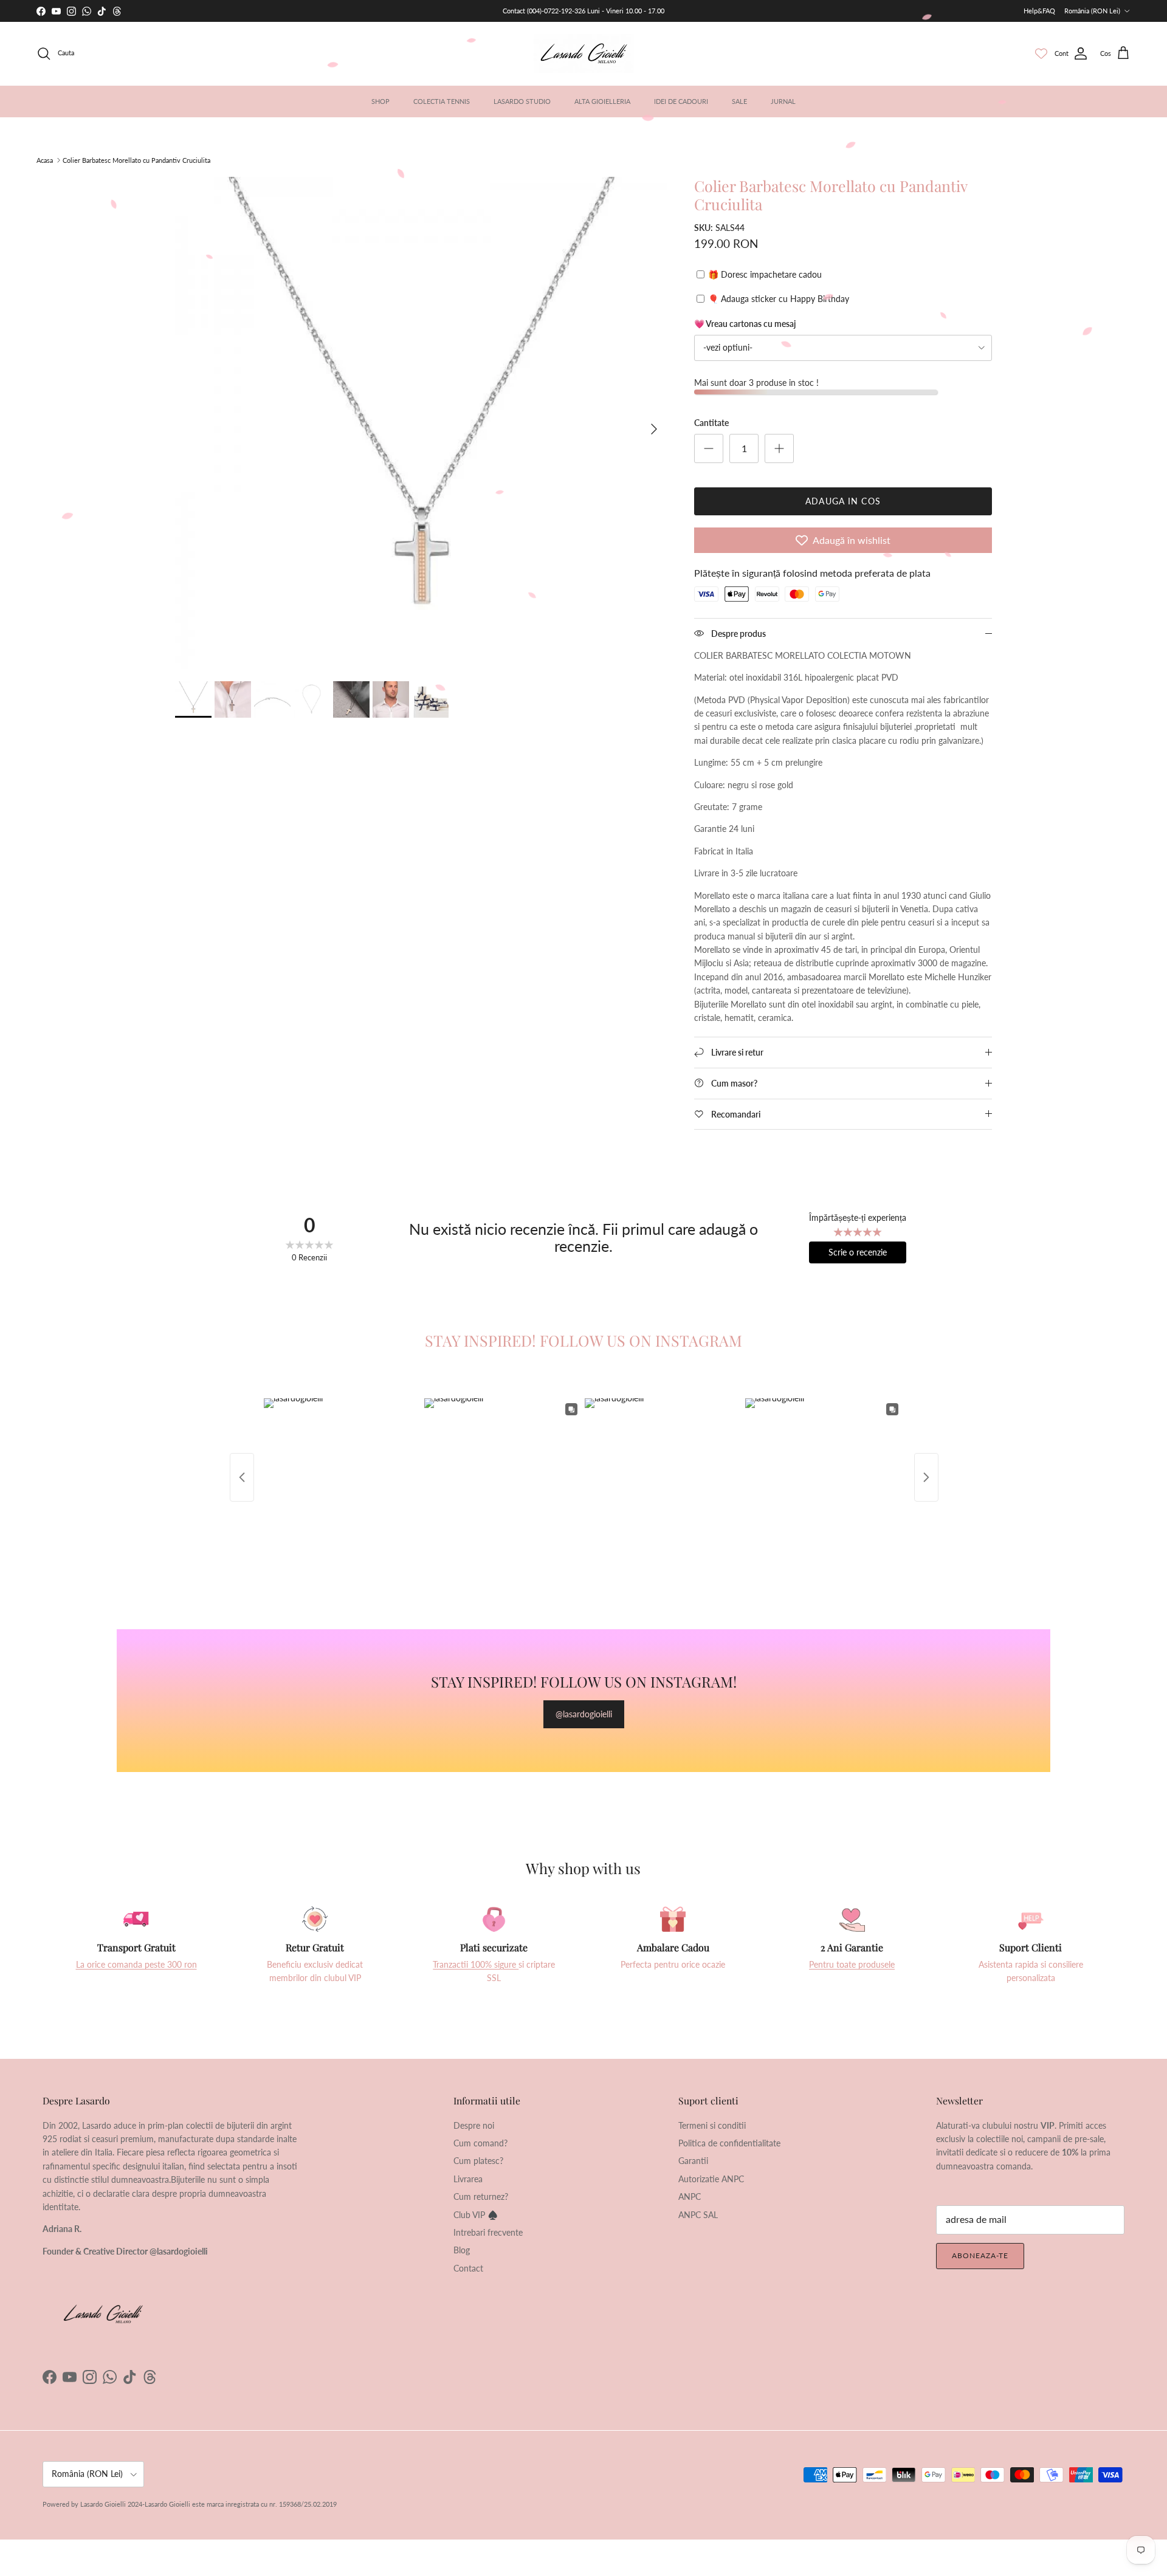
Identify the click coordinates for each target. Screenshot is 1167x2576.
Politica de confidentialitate (729, 2143)
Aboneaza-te (980, 2255)
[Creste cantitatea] (779, 448)
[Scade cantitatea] (709, 448)
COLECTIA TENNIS (442, 101)
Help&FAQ (1039, 11)
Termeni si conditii (712, 2125)
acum (544, 11)
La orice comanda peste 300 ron (136, 1964)
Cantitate (711, 423)
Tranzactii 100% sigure (476, 1964)
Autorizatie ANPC (711, 2179)
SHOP (380, 101)
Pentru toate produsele (852, 1964)
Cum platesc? (478, 2161)
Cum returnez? (481, 2196)
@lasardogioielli (584, 1714)
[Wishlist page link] (1041, 53)
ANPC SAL (698, 2215)
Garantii (693, 2161)
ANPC (690, 2196)
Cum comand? (480, 2143)
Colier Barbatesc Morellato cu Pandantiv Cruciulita (136, 160)
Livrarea (468, 2179)
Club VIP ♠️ (476, 2215)
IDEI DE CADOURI (681, 101)
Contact (468, 2268)
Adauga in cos (843, 501)
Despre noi (474, 2125)
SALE (739, 101)
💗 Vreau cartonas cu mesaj (745, 324)
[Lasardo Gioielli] (584, 53)
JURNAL (783, 101)
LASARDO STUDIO (522, 101)
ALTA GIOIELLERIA (602, 101)
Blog (462, 2250)
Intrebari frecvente (488, 2232)
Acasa (45, 160)
